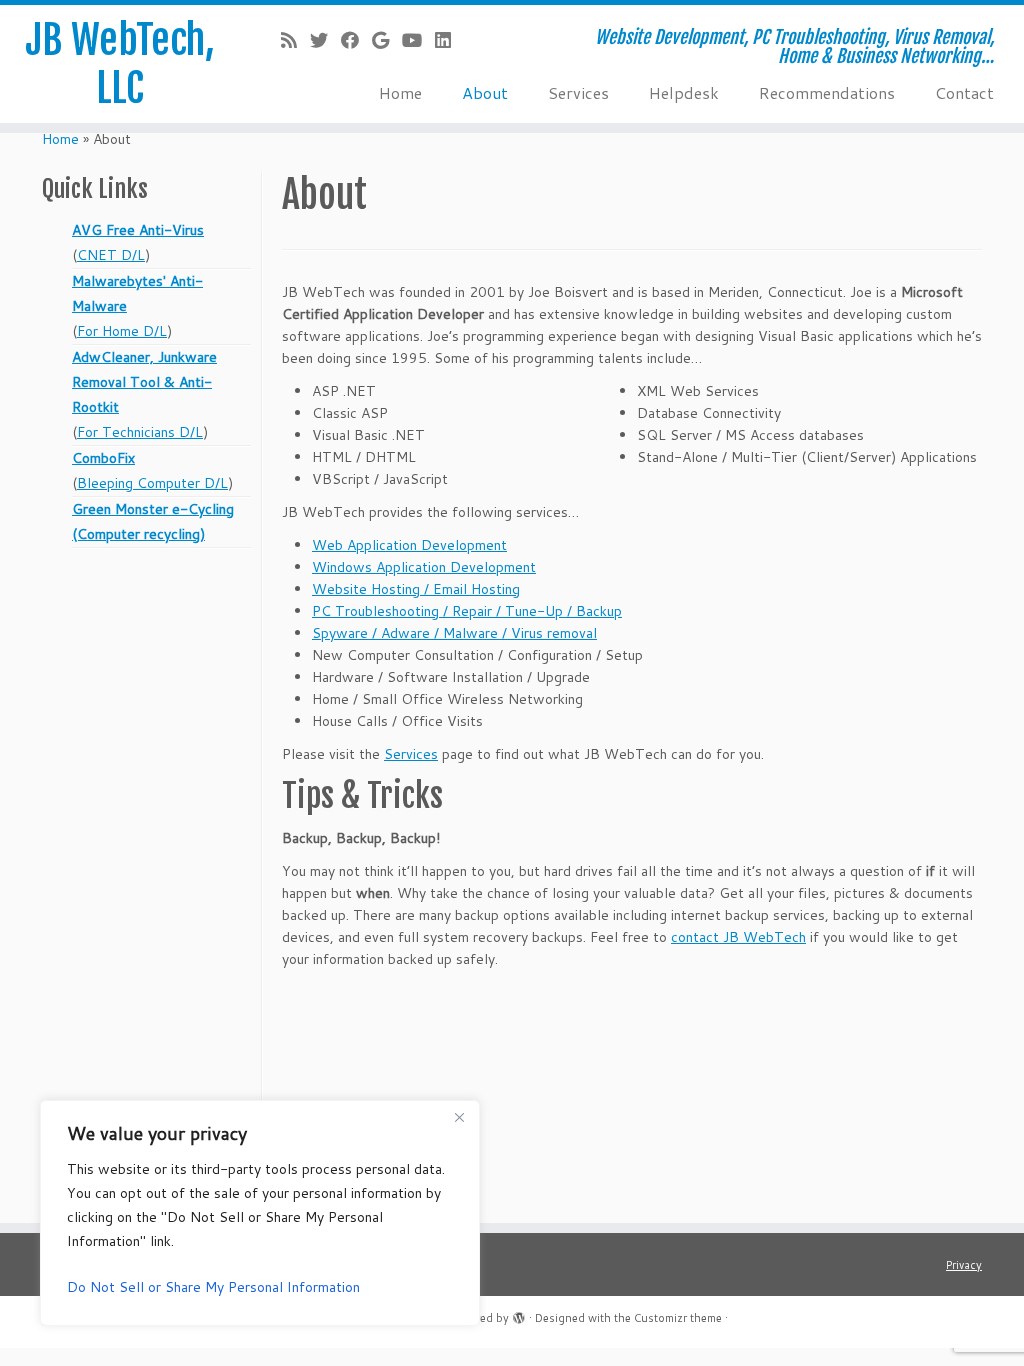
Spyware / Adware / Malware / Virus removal (454, 633)
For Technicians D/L (140, 432)
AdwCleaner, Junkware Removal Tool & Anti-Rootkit (144, 382)
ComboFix (103, 458)
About (485, 92)
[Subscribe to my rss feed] (295, 40)
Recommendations (827, 92)
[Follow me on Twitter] (325, 40)
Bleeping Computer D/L (152, 483)
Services (578, 92)
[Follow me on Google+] (387, 40)
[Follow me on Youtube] (418, 40)
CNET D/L (111, 255)
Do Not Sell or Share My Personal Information (213, 1287)
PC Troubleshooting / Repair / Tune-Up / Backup (467, 611)
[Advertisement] (149, 903)
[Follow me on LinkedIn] (449, 40)
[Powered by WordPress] (519, 1314)
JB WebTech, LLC (120, 64)
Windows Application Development (424, 567)
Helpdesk (684, 92)
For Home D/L (122, 331)
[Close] (459, 1117)
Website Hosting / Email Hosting (416, 589)
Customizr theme (678, 1318)
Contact (964, 92)
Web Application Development (409, 545)
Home (400, 92)
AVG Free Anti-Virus (138, 230)
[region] (260, 1213)
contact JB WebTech (738, 937)
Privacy (964, 1265)
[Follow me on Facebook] (356, 40)
